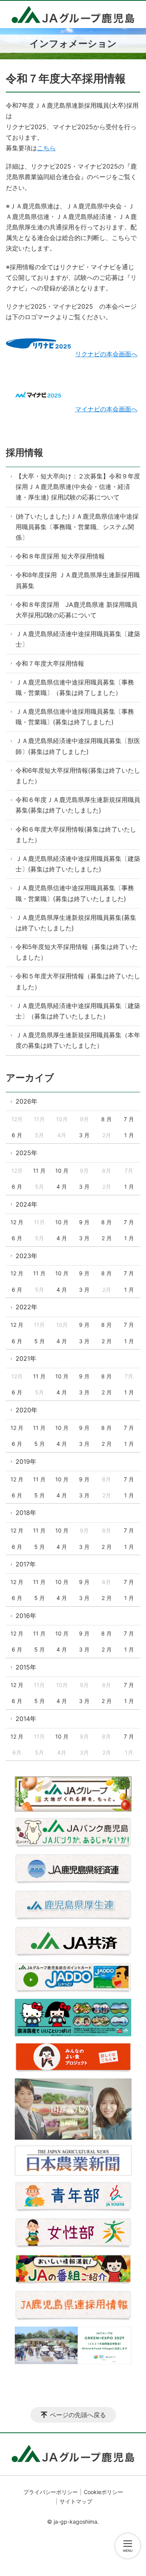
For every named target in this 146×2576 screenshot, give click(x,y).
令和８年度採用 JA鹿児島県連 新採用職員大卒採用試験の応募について (77, 610)
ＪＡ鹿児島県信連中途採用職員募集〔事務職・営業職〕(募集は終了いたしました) (75, 893)
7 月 (129, 1119)
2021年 (26, 1358)
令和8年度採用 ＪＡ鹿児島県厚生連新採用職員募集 (78, 580)
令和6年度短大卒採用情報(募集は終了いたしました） (78, 776)
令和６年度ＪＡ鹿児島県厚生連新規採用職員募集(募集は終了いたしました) (78, 805)
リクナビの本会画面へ (106, 354)
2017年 (26, 1564)
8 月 (106, 1119)
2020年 (26, 1410)
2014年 (26, 1719)
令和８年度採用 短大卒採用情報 (60, 556)
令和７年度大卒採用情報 (50, 663)
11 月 (39, 1171)
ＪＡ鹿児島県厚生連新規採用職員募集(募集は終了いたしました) (76, 923)
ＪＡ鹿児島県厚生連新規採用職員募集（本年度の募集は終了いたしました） (78, 1040)
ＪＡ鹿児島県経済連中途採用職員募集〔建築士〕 (78, 639)
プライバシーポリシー (51, 2492)
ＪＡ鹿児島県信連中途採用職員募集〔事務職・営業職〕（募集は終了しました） (75, 687)
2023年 (26, 1256)
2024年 (26, 1204)
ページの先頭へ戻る (78, 2415)
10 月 (62, 1171)
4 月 (62, 1187)
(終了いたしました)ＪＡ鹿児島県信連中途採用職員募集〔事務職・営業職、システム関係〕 (77, 527)
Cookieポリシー (103, 2492)
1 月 (129, 1135)
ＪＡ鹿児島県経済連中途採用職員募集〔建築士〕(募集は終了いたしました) (78, 864)
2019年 (26, 1461)
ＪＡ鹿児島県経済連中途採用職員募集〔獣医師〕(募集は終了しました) (78, 746)
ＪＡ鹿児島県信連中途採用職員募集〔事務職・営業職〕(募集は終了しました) (75, 717)
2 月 (107, 1238)
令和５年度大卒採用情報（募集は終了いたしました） (78, 981)
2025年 (26, 1153)
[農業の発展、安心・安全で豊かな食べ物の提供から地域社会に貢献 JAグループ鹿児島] (73, 14)
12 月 (17, 1222)
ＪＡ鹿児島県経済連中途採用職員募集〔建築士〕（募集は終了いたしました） (78, 1011)
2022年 (26, 1307)
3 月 (84, 1135)
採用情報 (25, 452)
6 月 (17, 1135)
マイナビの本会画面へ (106, 409)
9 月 (84, 1222)
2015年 (26, 1667)
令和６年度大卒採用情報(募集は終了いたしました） (76, 835)
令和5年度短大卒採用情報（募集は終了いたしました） (77, 952)
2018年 (26, 1513)
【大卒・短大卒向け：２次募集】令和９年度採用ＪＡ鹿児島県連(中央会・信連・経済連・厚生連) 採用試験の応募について (78, 487)
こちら (46, 148)
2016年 (26, 1616)
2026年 (26, 1101)
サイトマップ (76, 2501)
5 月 (40, 1341)
